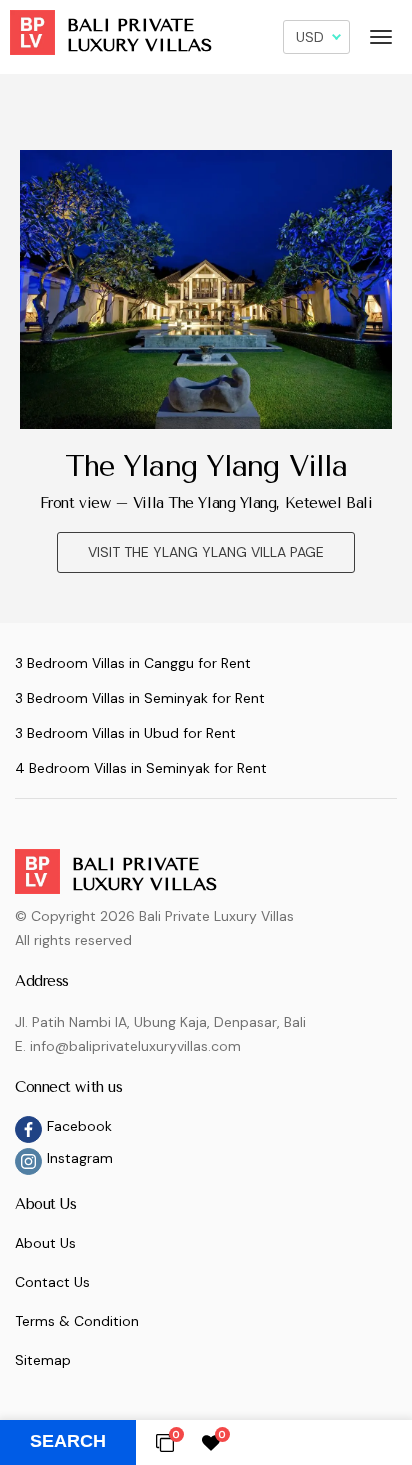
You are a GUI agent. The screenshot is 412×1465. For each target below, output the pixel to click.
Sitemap (43, 1360)
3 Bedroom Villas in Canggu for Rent (133, 663)
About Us (45, 1243)
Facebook (79, 1126)
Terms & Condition (77, 1321)
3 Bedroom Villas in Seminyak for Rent (140, 698)
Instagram (80, 1158)
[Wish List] (211, 1442)
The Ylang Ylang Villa (206, 466)
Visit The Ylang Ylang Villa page (206, 552)
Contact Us (52, 1282)
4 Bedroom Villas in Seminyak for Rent (141, 768)
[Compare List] (165, 1442)
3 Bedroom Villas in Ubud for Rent (125, 733)
